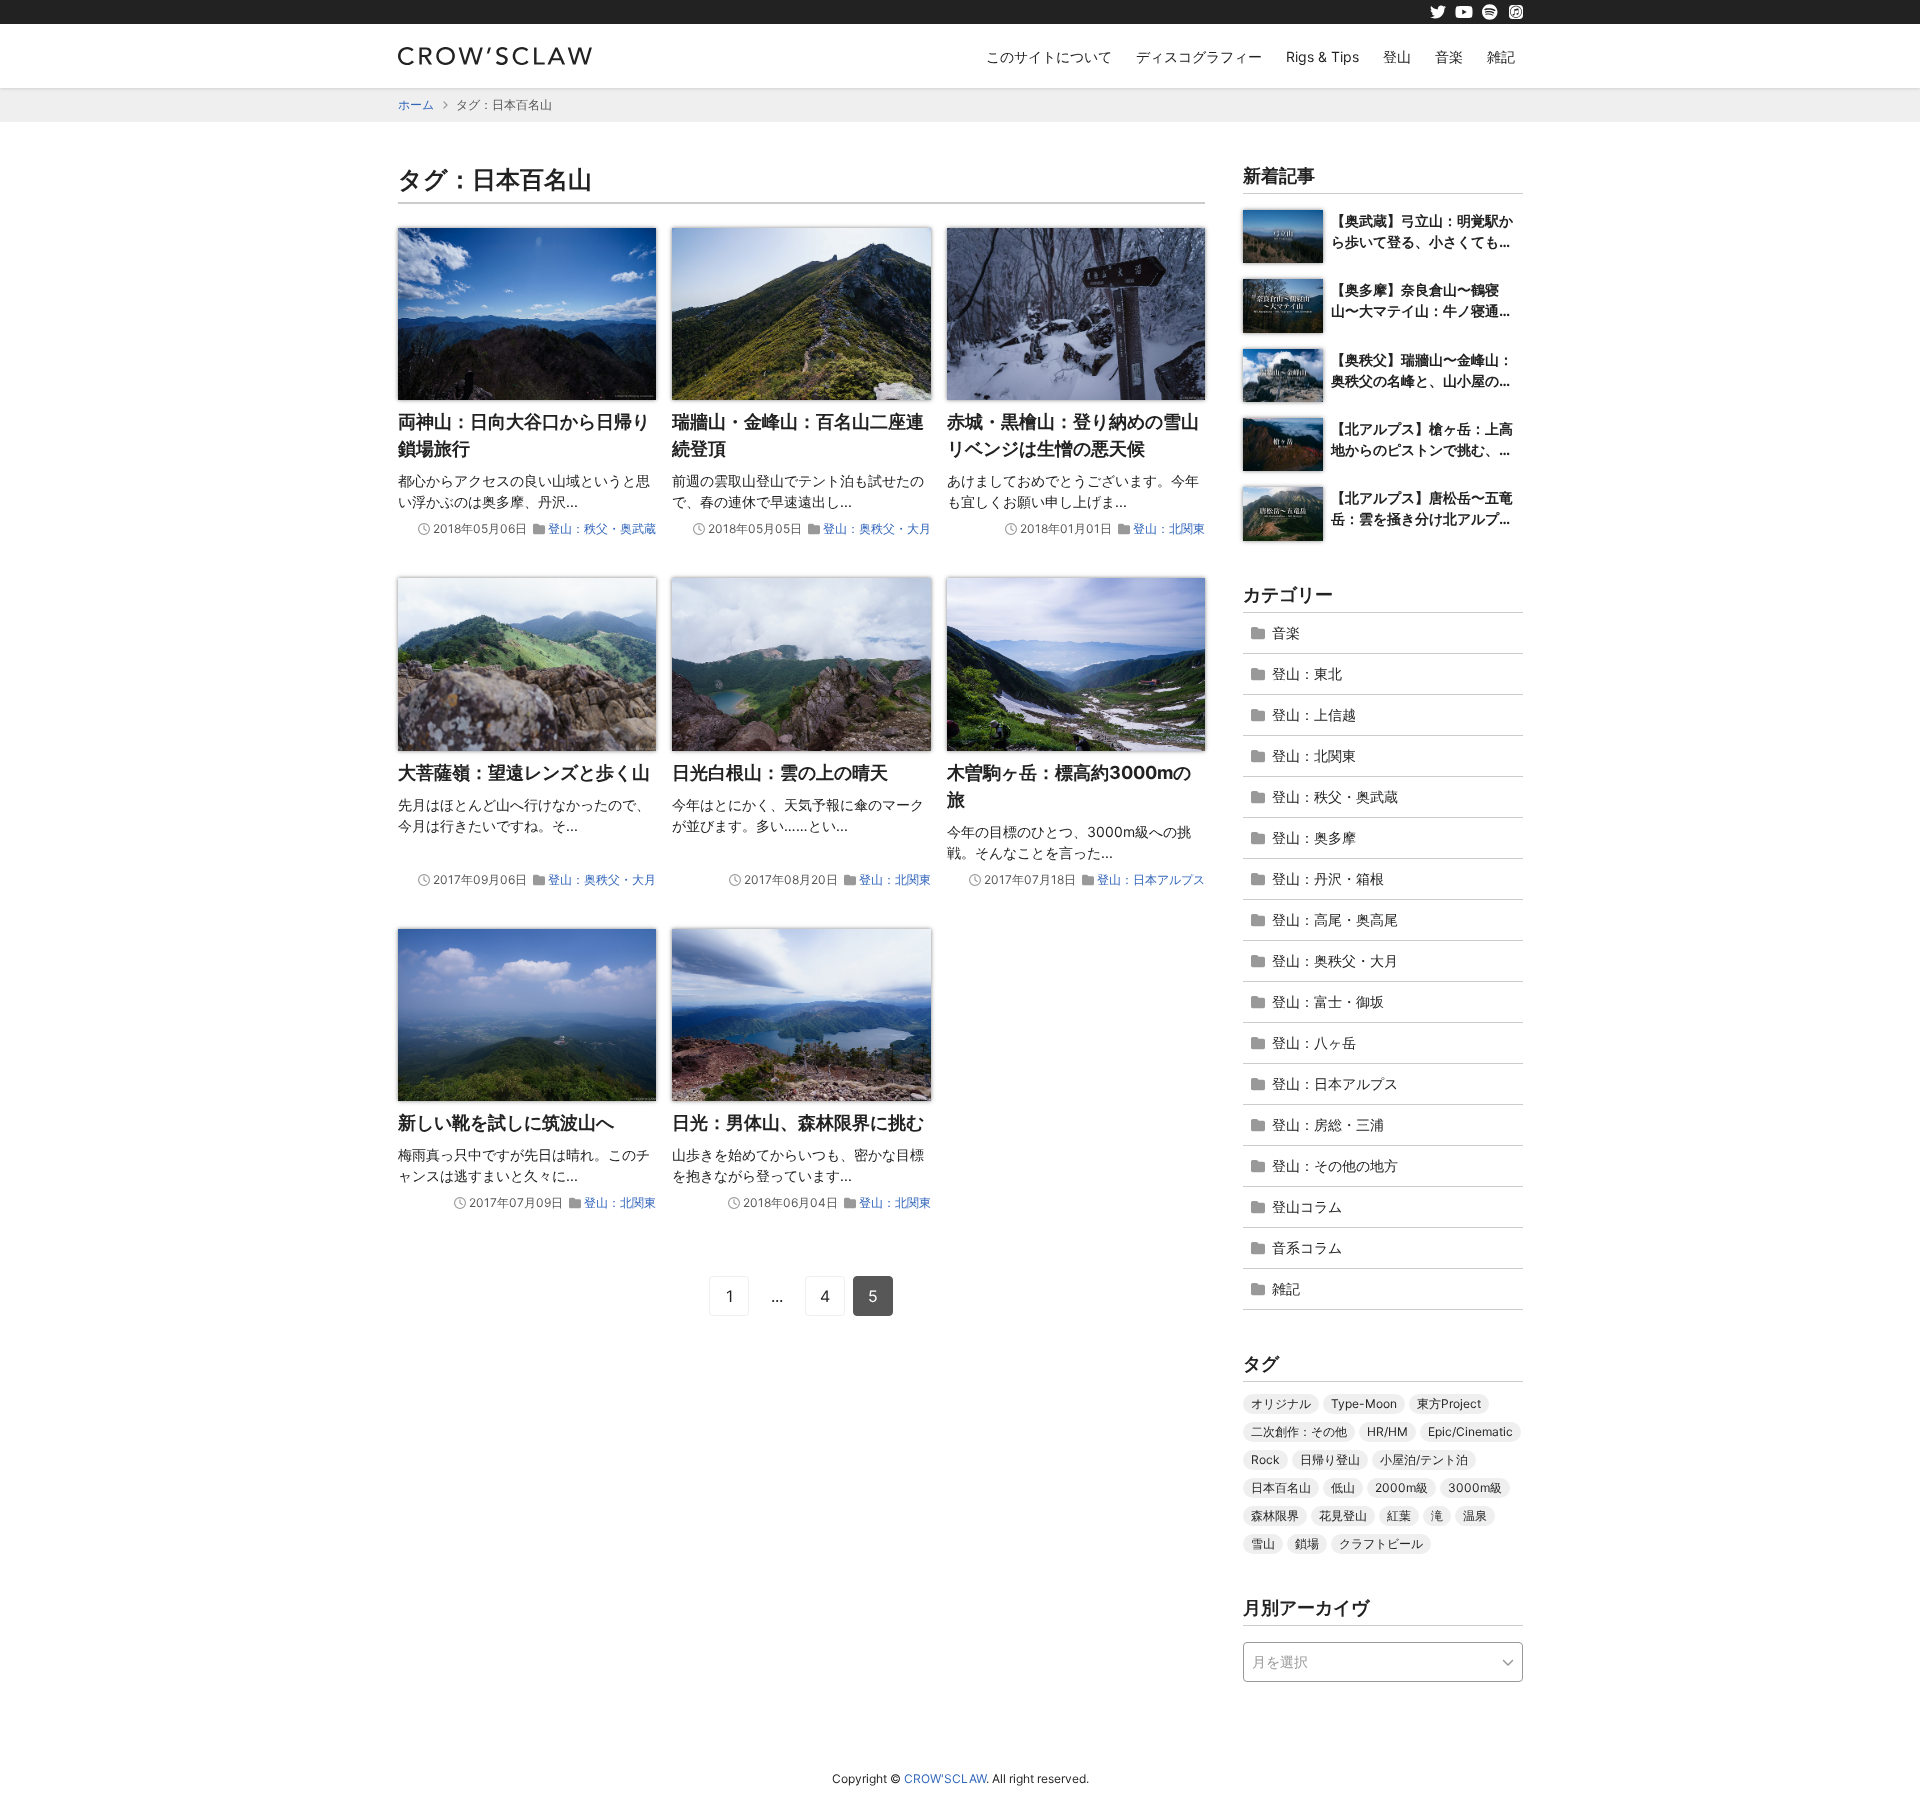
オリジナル (1281, 1403)
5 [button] (873, 1296)
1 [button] (729, 1296)
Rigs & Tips (1322, 56)
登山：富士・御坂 (1328, 1001)
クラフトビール (1381, 1543)
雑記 (1501, 56)
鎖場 (1307, 1543)
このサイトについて (1049, 56)
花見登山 (1343, 1515)
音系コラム (1307, 1247)
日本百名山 (1281, 1487)
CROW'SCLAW (945, 1778)
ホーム (416, 104)
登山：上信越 (1314, 714)
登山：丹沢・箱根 (1328, 878)
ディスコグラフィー (1199, 56)
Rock (1265, 1459)
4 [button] (825, 1296)
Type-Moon (1364, 1403)
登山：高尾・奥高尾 (1335, 919)
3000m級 (1475, 1487)
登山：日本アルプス (1151, 879)
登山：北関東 (1169, 528)
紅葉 (1399, 1515)
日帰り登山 (1330, 1459)
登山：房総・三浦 (1328, 1124)
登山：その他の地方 (1335, 1165)
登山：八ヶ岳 (1314, 1042)
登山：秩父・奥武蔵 (602, 528)
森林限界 (1275, 1515)
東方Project (1449, 1403)
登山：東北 (1307, 673)
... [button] (777, 1296)
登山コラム (1307, 1206)
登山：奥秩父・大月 (877, 528)
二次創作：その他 (1299, 1431)
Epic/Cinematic (1470, 1431)
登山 (1397, 56)
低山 (1343, 1487)
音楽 (1449, 56)
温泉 (1475, 1515)
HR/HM (1387, 1431)
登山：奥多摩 (1314, 837)
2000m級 (1401, 1487)
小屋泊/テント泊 (1424, 1459)
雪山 (1263, 1543)
